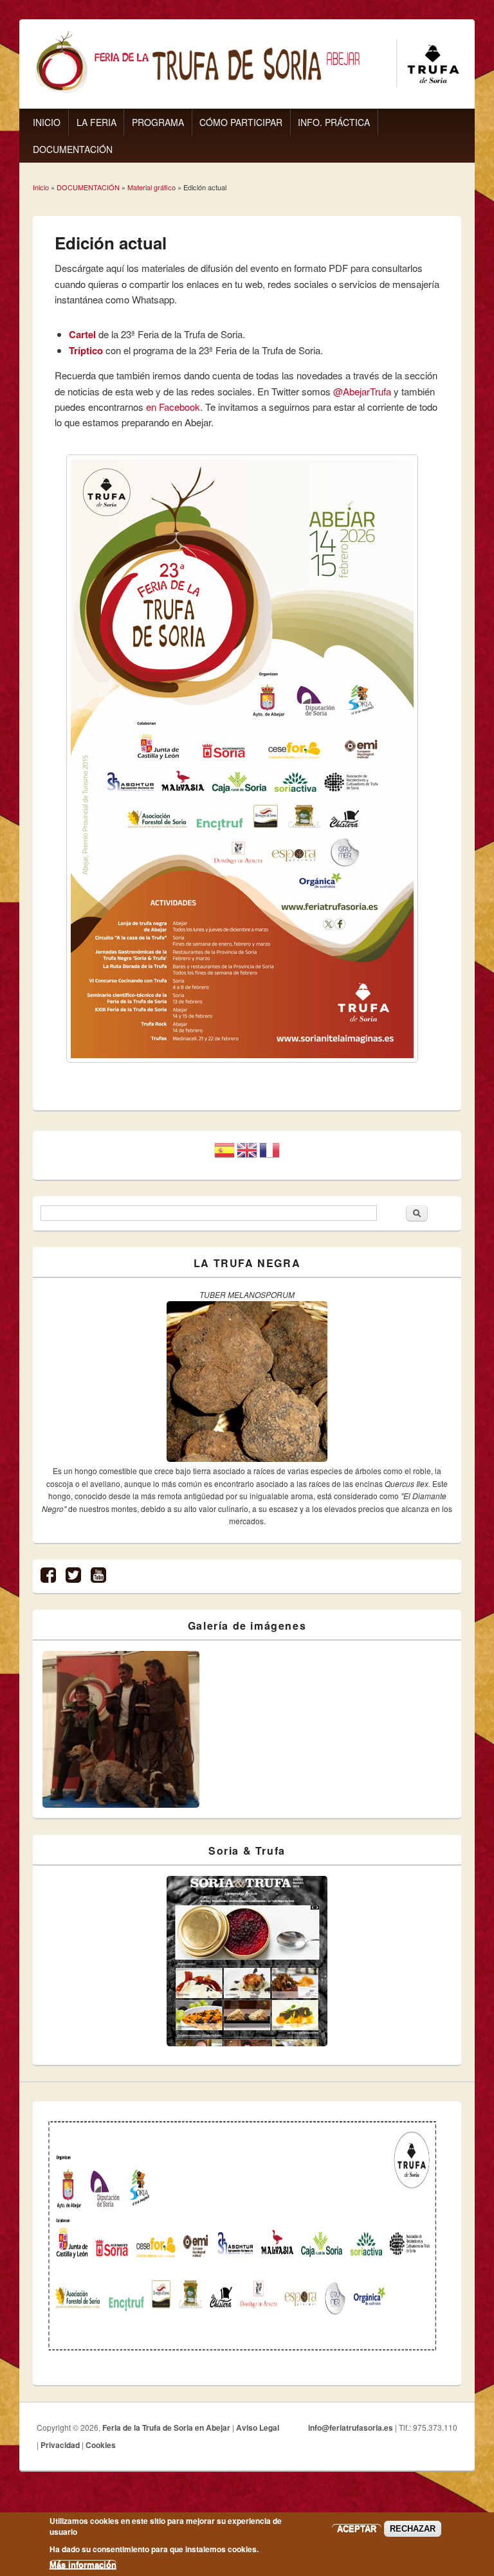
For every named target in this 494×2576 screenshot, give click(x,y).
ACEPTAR (357, 2529)
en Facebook (173, 407)
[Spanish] (224, 1155)
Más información (83, 2565)
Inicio (41, 187)
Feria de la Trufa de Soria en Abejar (166, 2427)
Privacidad (60, 2445)
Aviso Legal (258, 2427)
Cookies (101, 2445)
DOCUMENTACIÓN (73, 149)
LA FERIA (96, 122)
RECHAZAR (413, 2529)
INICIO (47, 122)
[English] (247, 1155)
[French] (270, 1155)
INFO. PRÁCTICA (334, 122)
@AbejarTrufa (362, 391)
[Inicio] (247, 90)
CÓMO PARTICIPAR (241, 122)
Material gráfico (151, 187)
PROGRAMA (158, 122)
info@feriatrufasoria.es (351, 2427)
